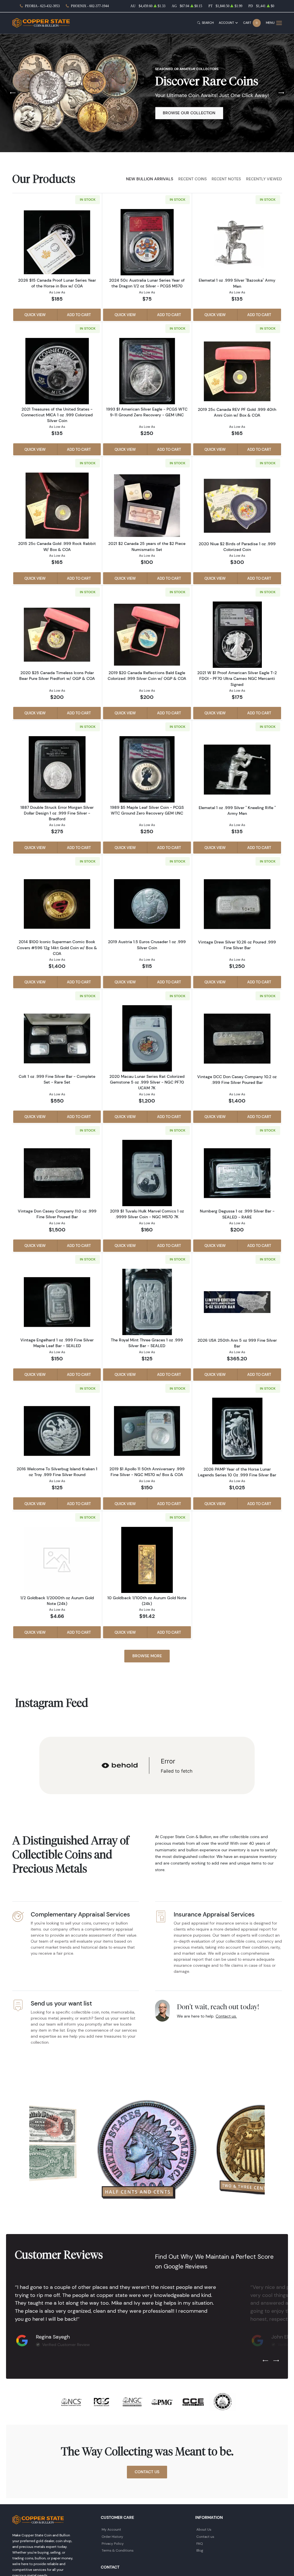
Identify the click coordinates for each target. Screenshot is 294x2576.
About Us (204, 2529)
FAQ (200, 2543)
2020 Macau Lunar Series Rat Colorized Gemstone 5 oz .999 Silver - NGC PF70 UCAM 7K (147, 1082)
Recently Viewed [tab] (264, 179)
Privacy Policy (113, 2543)
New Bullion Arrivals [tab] (150, 179)
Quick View (35, 315)
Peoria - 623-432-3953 (42, 6)
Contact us (205, 2537)
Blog (200, 2550)
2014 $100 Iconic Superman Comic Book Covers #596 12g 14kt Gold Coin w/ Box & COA (57, 947)
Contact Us (147, 2472)
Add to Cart (79, 315)
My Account (111, 2529)
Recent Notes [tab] (226, 179)
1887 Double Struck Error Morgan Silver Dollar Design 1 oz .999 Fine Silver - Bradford (57, 813)
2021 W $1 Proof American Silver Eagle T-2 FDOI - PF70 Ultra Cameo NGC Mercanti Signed (237, 678)
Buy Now (172, 117)
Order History (112, 2537)
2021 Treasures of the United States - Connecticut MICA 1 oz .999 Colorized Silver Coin (57, 415)
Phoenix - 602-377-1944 (90, 6)
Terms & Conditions (118, 2550)
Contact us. (226, 2016)
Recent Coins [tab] (193, 179)
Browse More (147, 1656)
